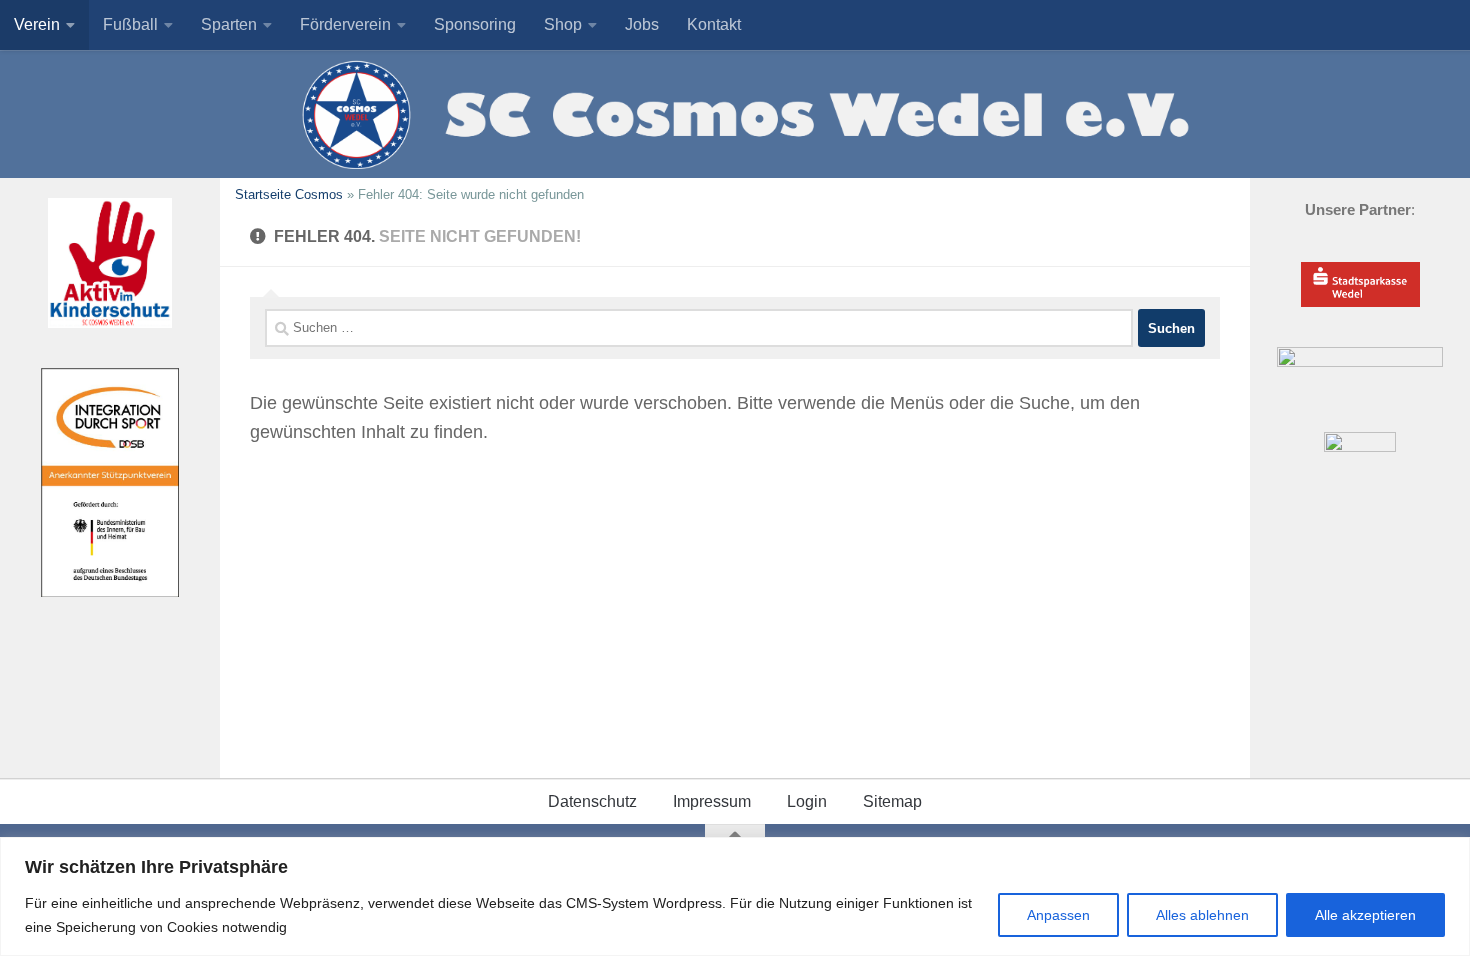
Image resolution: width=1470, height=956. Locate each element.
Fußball (130, 24)
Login (807, 801)
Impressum (712, 801)
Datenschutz (592, 801)
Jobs (642, 24)
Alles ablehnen (1202, 915)
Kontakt (714, 24)
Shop (563, 24)
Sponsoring (475, 24)
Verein (37, 24)
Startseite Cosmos (289, 194)
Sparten (229, 24)
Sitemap (892, 801)
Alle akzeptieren (1365, 915)
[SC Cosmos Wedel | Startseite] (735, 114)
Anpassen (1058, 915)
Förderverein (345, 24)
